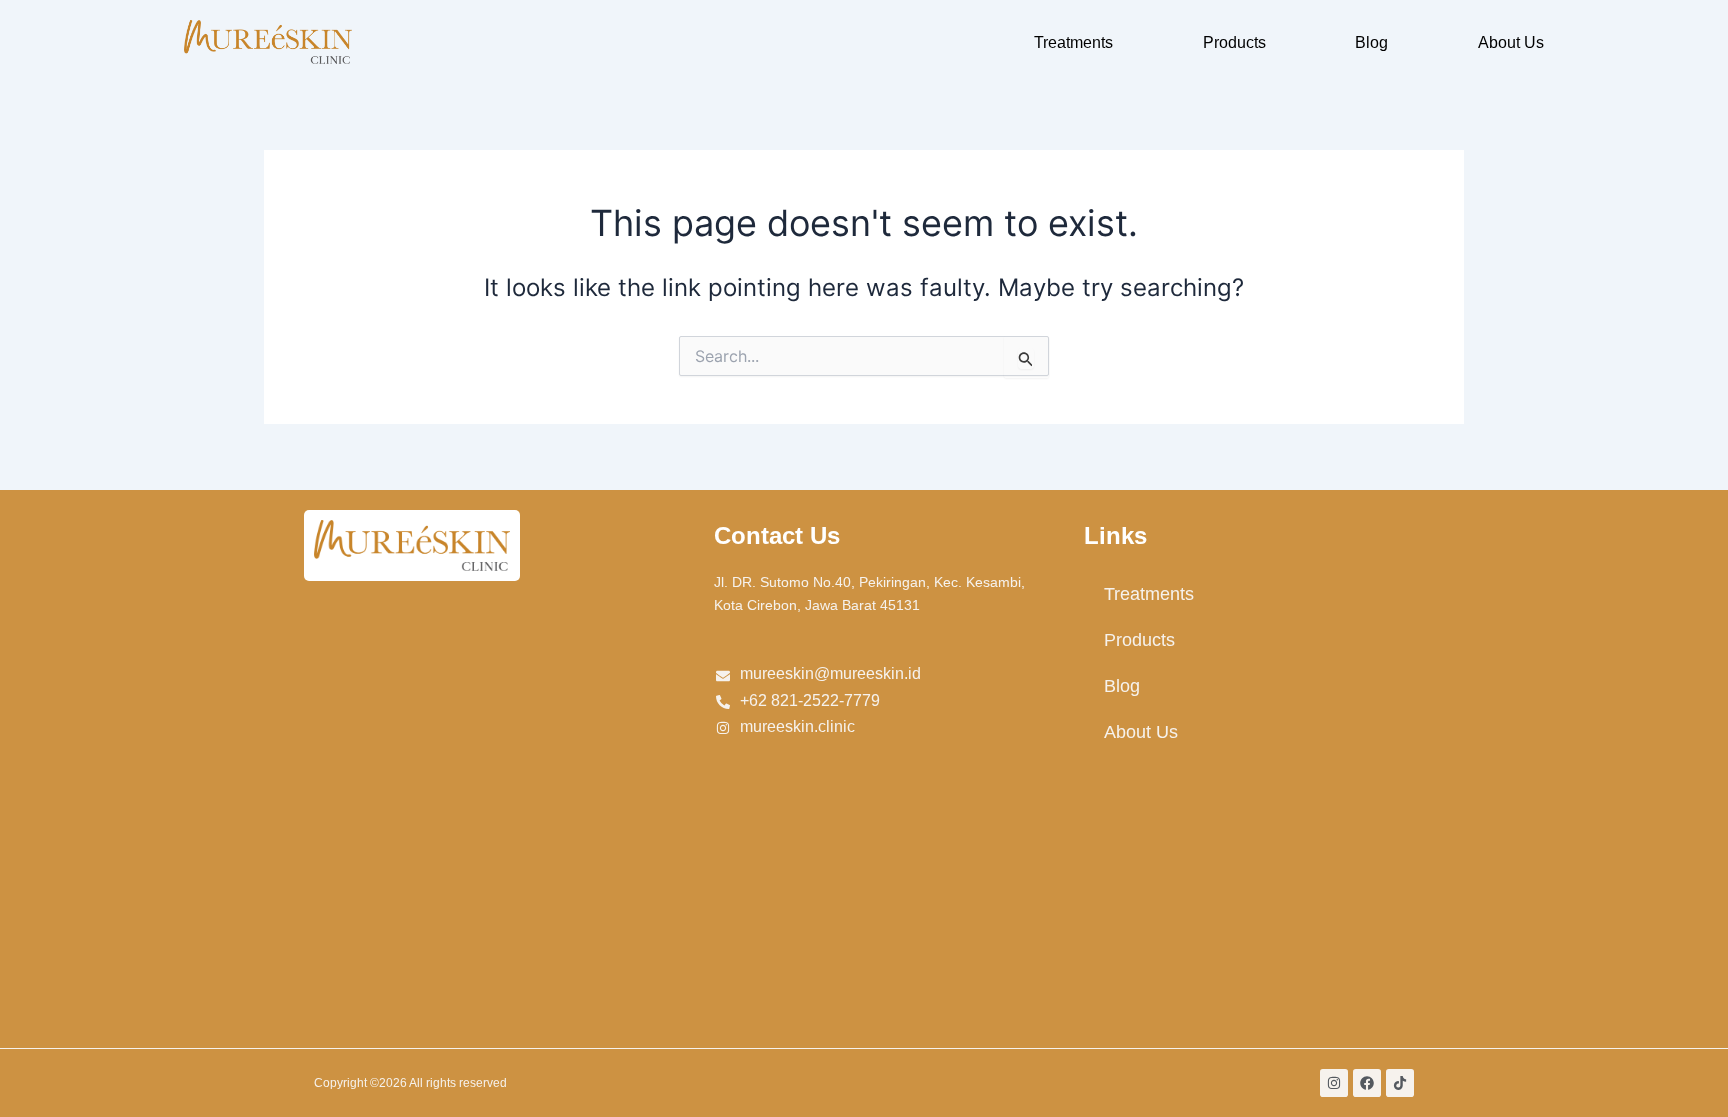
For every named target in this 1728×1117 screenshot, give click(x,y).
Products (1234, 42)
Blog (1371, 42)
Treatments (1073, 42)
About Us (1511, 42)
